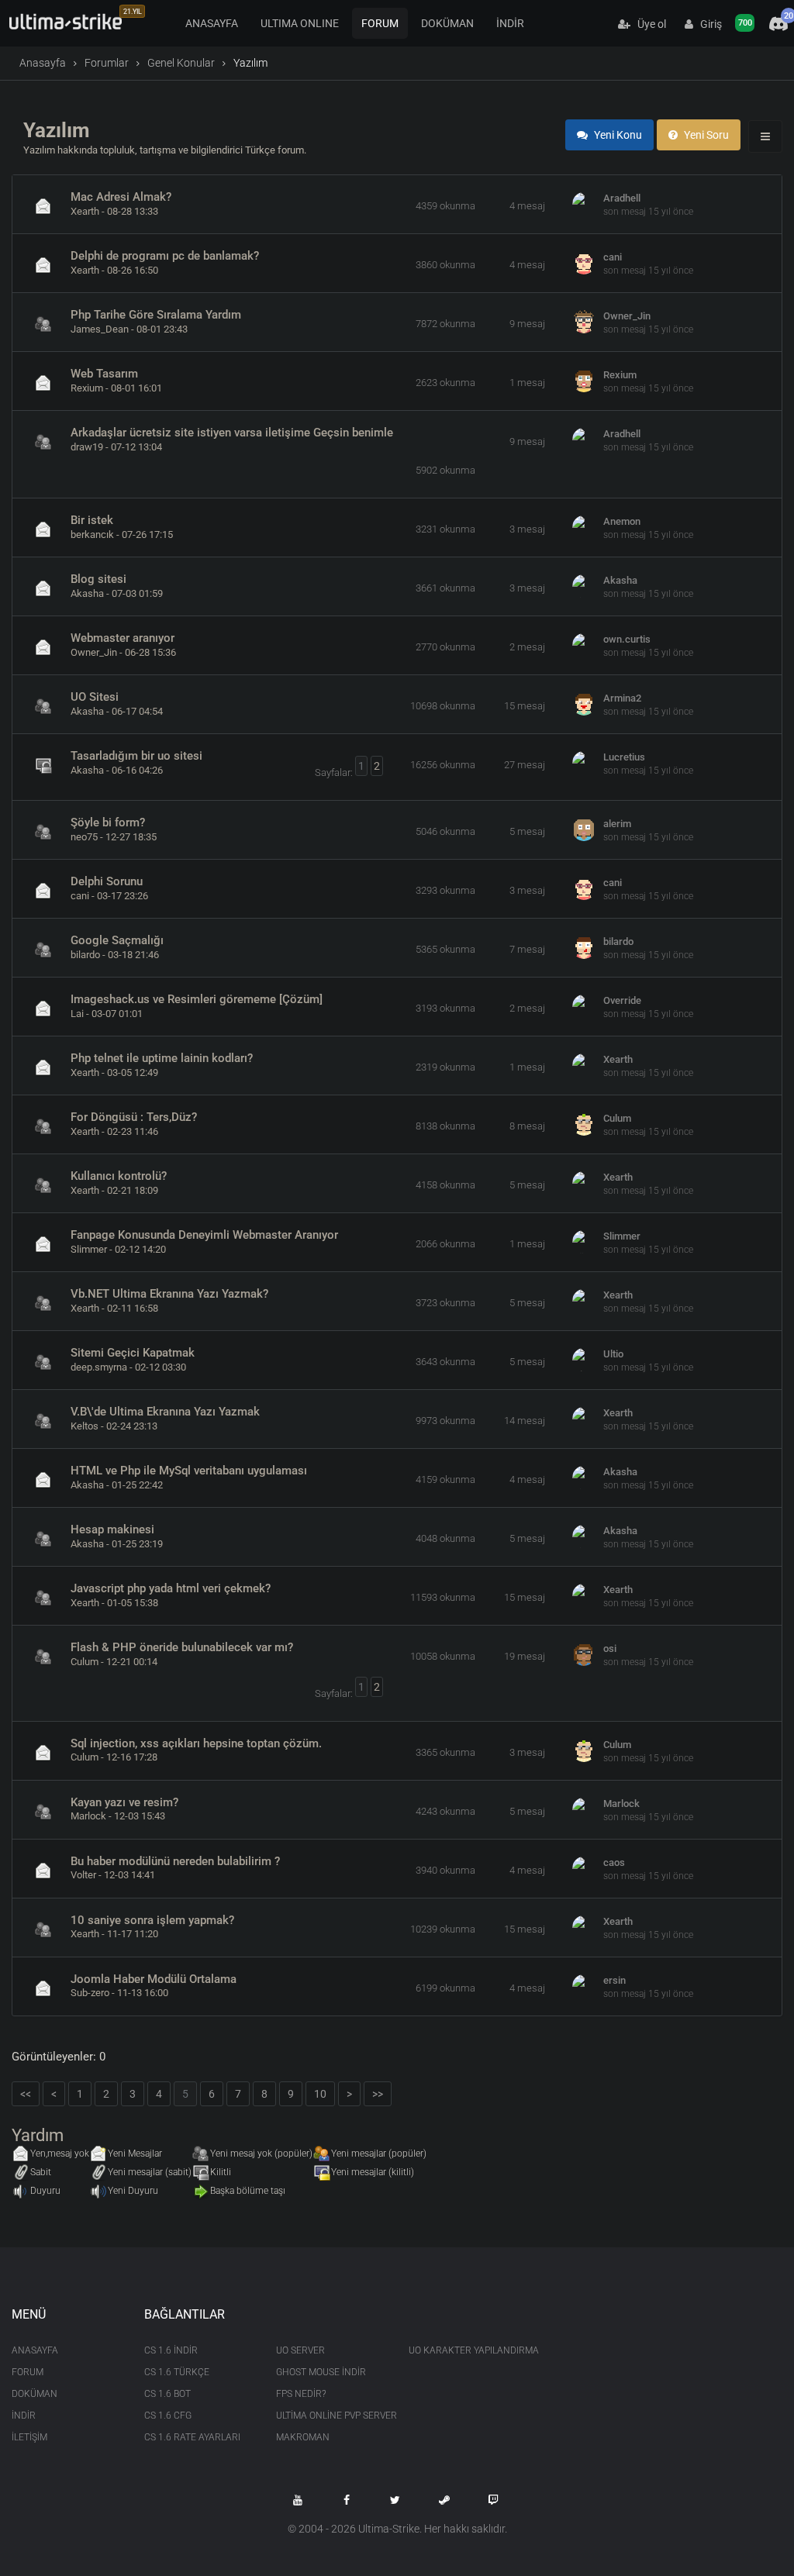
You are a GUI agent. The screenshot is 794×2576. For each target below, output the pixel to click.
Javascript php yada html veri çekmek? (171, 1588)
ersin (614, 1980)
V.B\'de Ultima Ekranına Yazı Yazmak (165, 1412)
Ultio (613, 1354)
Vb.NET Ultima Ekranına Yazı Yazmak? (169, 1294)
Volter (83, 1875)
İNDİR (510, 23)
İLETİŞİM (29, 2437)
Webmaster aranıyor (123, 638)
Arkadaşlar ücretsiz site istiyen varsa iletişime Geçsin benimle (232, 433)
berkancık (92, 535)
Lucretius (624, 757)
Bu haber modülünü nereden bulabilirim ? (175, 1861)
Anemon (622, 521)
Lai (77, 1014)
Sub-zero (90, 1993)
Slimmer (89, 1249)
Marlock (88, 1816)
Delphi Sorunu (107, 881)
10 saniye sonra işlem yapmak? (152, 1920)
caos (614, 1862)
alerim (617, 824)
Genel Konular (181, 63)
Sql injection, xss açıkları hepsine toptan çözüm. (196, 1743)
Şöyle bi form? (108, 822)
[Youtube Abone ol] (298, 2500)
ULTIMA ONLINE (300, 23)
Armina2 (622, 698)
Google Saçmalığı (117, 940)
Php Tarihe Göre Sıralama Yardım (156, 315)
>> (378, 2094)
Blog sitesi (98, 579)
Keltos (85, 1426)
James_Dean (100, 329)
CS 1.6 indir (171, 2350)
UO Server (300, 2350)
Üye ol (648, 24)
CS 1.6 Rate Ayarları (192, 2437)
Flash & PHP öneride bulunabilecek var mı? (182, 1647)
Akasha (87, 593)
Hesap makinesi (112, 1529)
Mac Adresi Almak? (121, 197)
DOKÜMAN (447, 23)
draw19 (87, 447)
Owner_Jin (627, 316)
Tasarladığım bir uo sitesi (136, 756)
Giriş (708, 24)
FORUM (380, 23)
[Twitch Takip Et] (493, 2500)
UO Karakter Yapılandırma (463, 2350)
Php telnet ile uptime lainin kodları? (162, 1058)
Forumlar (107, 63)
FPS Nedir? (301, 2394)
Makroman (303, 2437)
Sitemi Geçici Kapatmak (133, 1353)
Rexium (87, 388)
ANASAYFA (212, 23)
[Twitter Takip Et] (395, 2500)
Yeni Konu (617, 135)
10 (320, 2094)
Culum (617, 1118)
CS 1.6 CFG (168, 2416)
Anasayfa (43, 63)
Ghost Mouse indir (321, 2372)
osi (610, 1648)
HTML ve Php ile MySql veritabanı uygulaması (189, 1471)
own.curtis (627, 639)
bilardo (85, 955)
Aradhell (622, 198)
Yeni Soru (705, 135)
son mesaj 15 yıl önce (648, 212)
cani (613, 257)
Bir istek (92, 520)
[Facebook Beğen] (347, 2500)
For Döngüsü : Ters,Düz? (134, 1117)
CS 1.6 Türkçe (177, 2372)
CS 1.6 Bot (167, 2394)
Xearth (85, 211)
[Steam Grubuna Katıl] (444, 2500)
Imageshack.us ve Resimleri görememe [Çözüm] (197, 999)
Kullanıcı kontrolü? (119, 1176)
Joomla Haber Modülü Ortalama (154, 1979)
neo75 (84, 837)
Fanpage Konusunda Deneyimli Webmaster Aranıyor (204, 1235)
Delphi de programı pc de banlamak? (165, 256)
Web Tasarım (104, 374)
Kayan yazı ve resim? (124, 1802)
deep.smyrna (99, 1367)
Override (622, 1000)
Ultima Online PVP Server (331, 2416)
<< (26, 2094)
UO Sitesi (95, 697)
